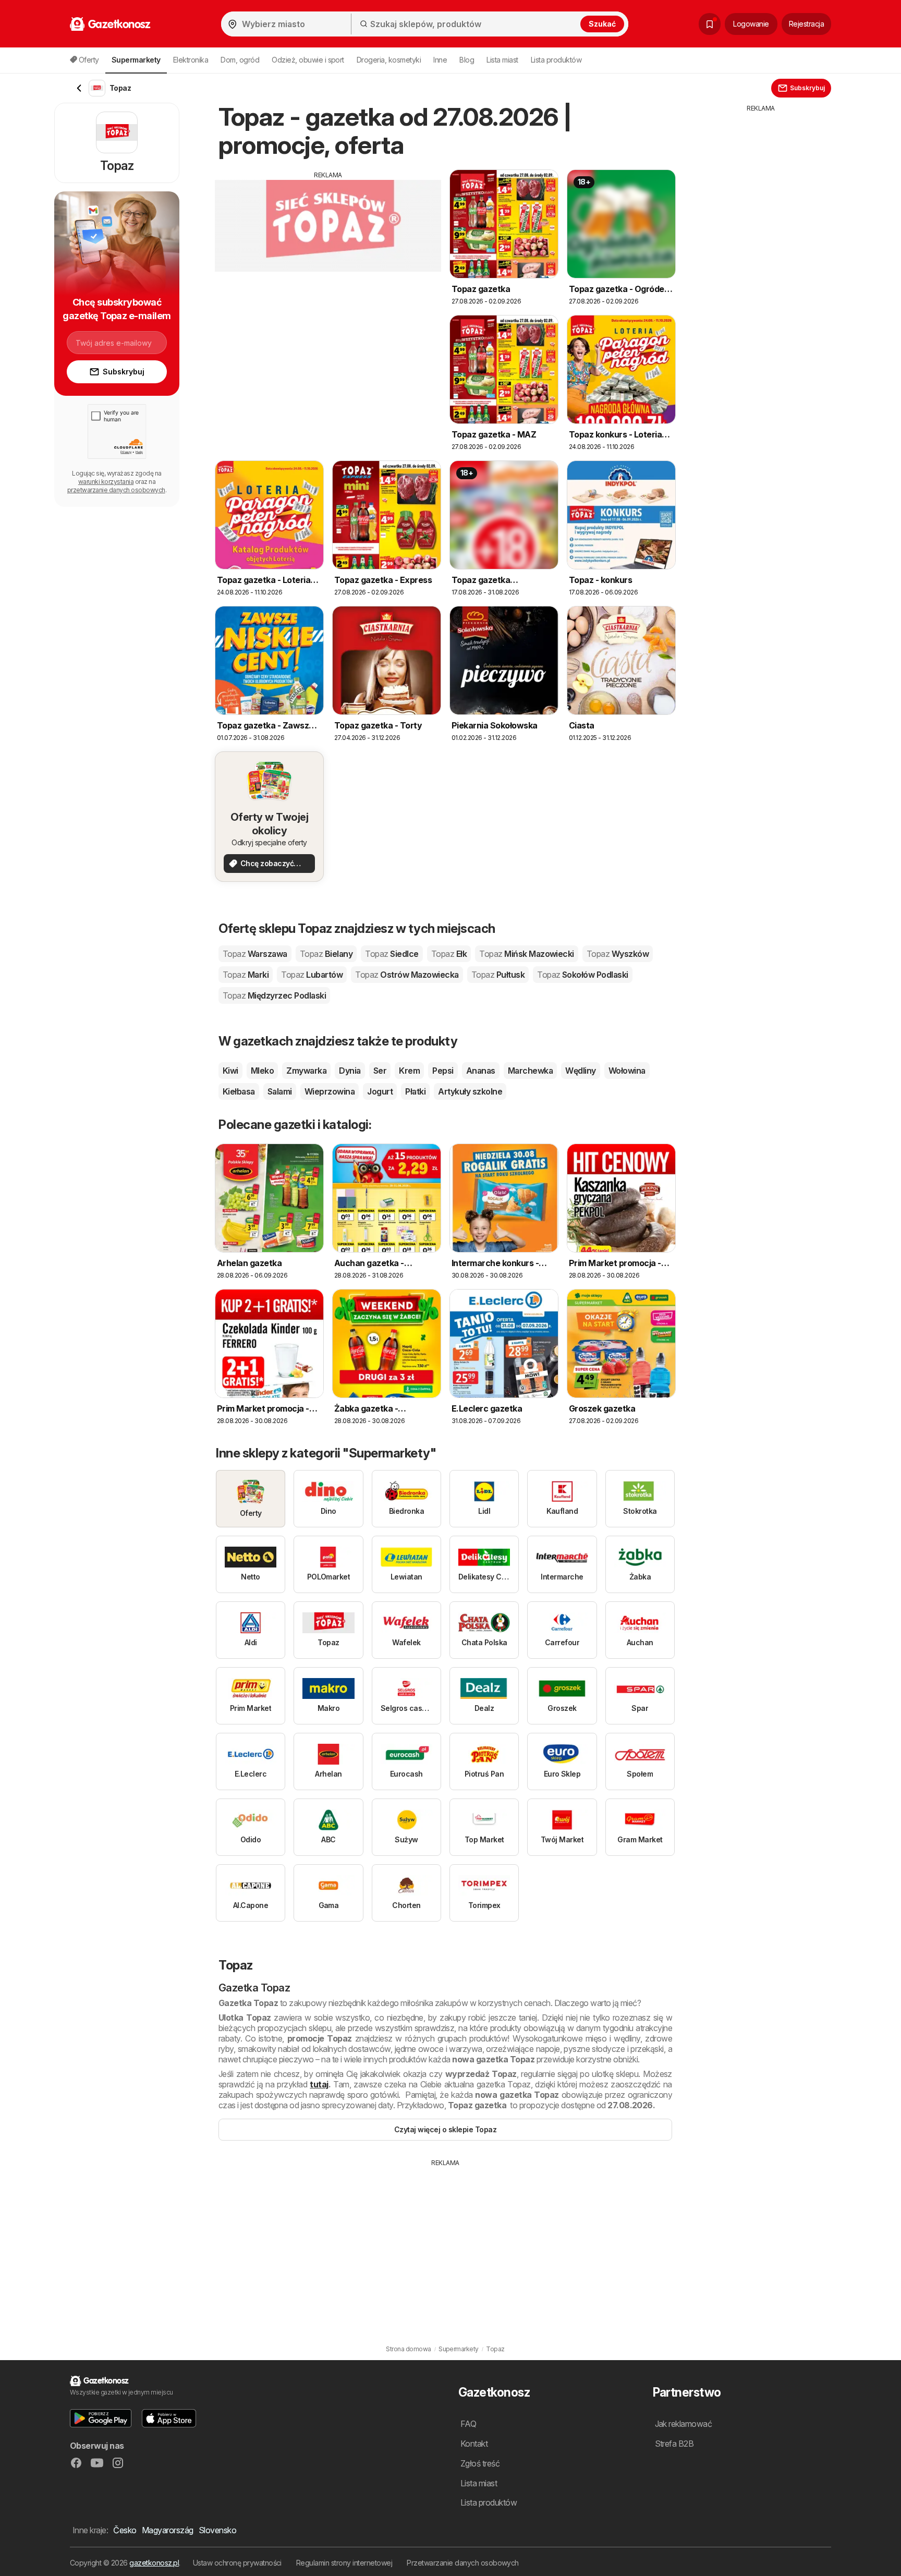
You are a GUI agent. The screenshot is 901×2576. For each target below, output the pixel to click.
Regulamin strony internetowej (344, 2563)
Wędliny (580, 1071)
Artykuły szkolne (470, 1091)
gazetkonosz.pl (154, 2563)
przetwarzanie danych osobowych (116, 490)
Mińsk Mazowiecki (527, 954)
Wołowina (627, 1071)
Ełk (449, 954)
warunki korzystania (106, 482)
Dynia (350, 1071)
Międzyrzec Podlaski (274, 995)
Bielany (326, 954)
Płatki (415, 1091)
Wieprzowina (330, 1091)
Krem (409, 1071)
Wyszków (618, 954)
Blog (467, 60)
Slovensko (217, 2530)
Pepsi (443, 1071)
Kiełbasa (239, 1091)
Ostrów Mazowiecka (407, 975)
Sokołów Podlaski (583, 975)
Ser (380, 1071)
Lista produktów (556, 60)
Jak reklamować (684, 2424)
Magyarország (168, 2530)
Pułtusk (498, 975)
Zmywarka (306, 1071)
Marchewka (530, 1071)
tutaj (319, 2084)
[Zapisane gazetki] (710, 24)
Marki (246, 975)
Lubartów (312, 975)
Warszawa (255, 954)
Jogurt (380, 1091)
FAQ (468, 2424)
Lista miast (502, 60)
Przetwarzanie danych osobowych (463, 2563)
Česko (125, 2530)
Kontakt (474, 2444)
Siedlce (392, 954)
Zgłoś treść (480, 2463)
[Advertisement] (328, 253)
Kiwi (230, 1071)
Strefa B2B (674, 2444)
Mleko (262, 1071)
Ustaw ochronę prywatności (237, 2563)
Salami (280, 1091)
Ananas (481, 1071)
